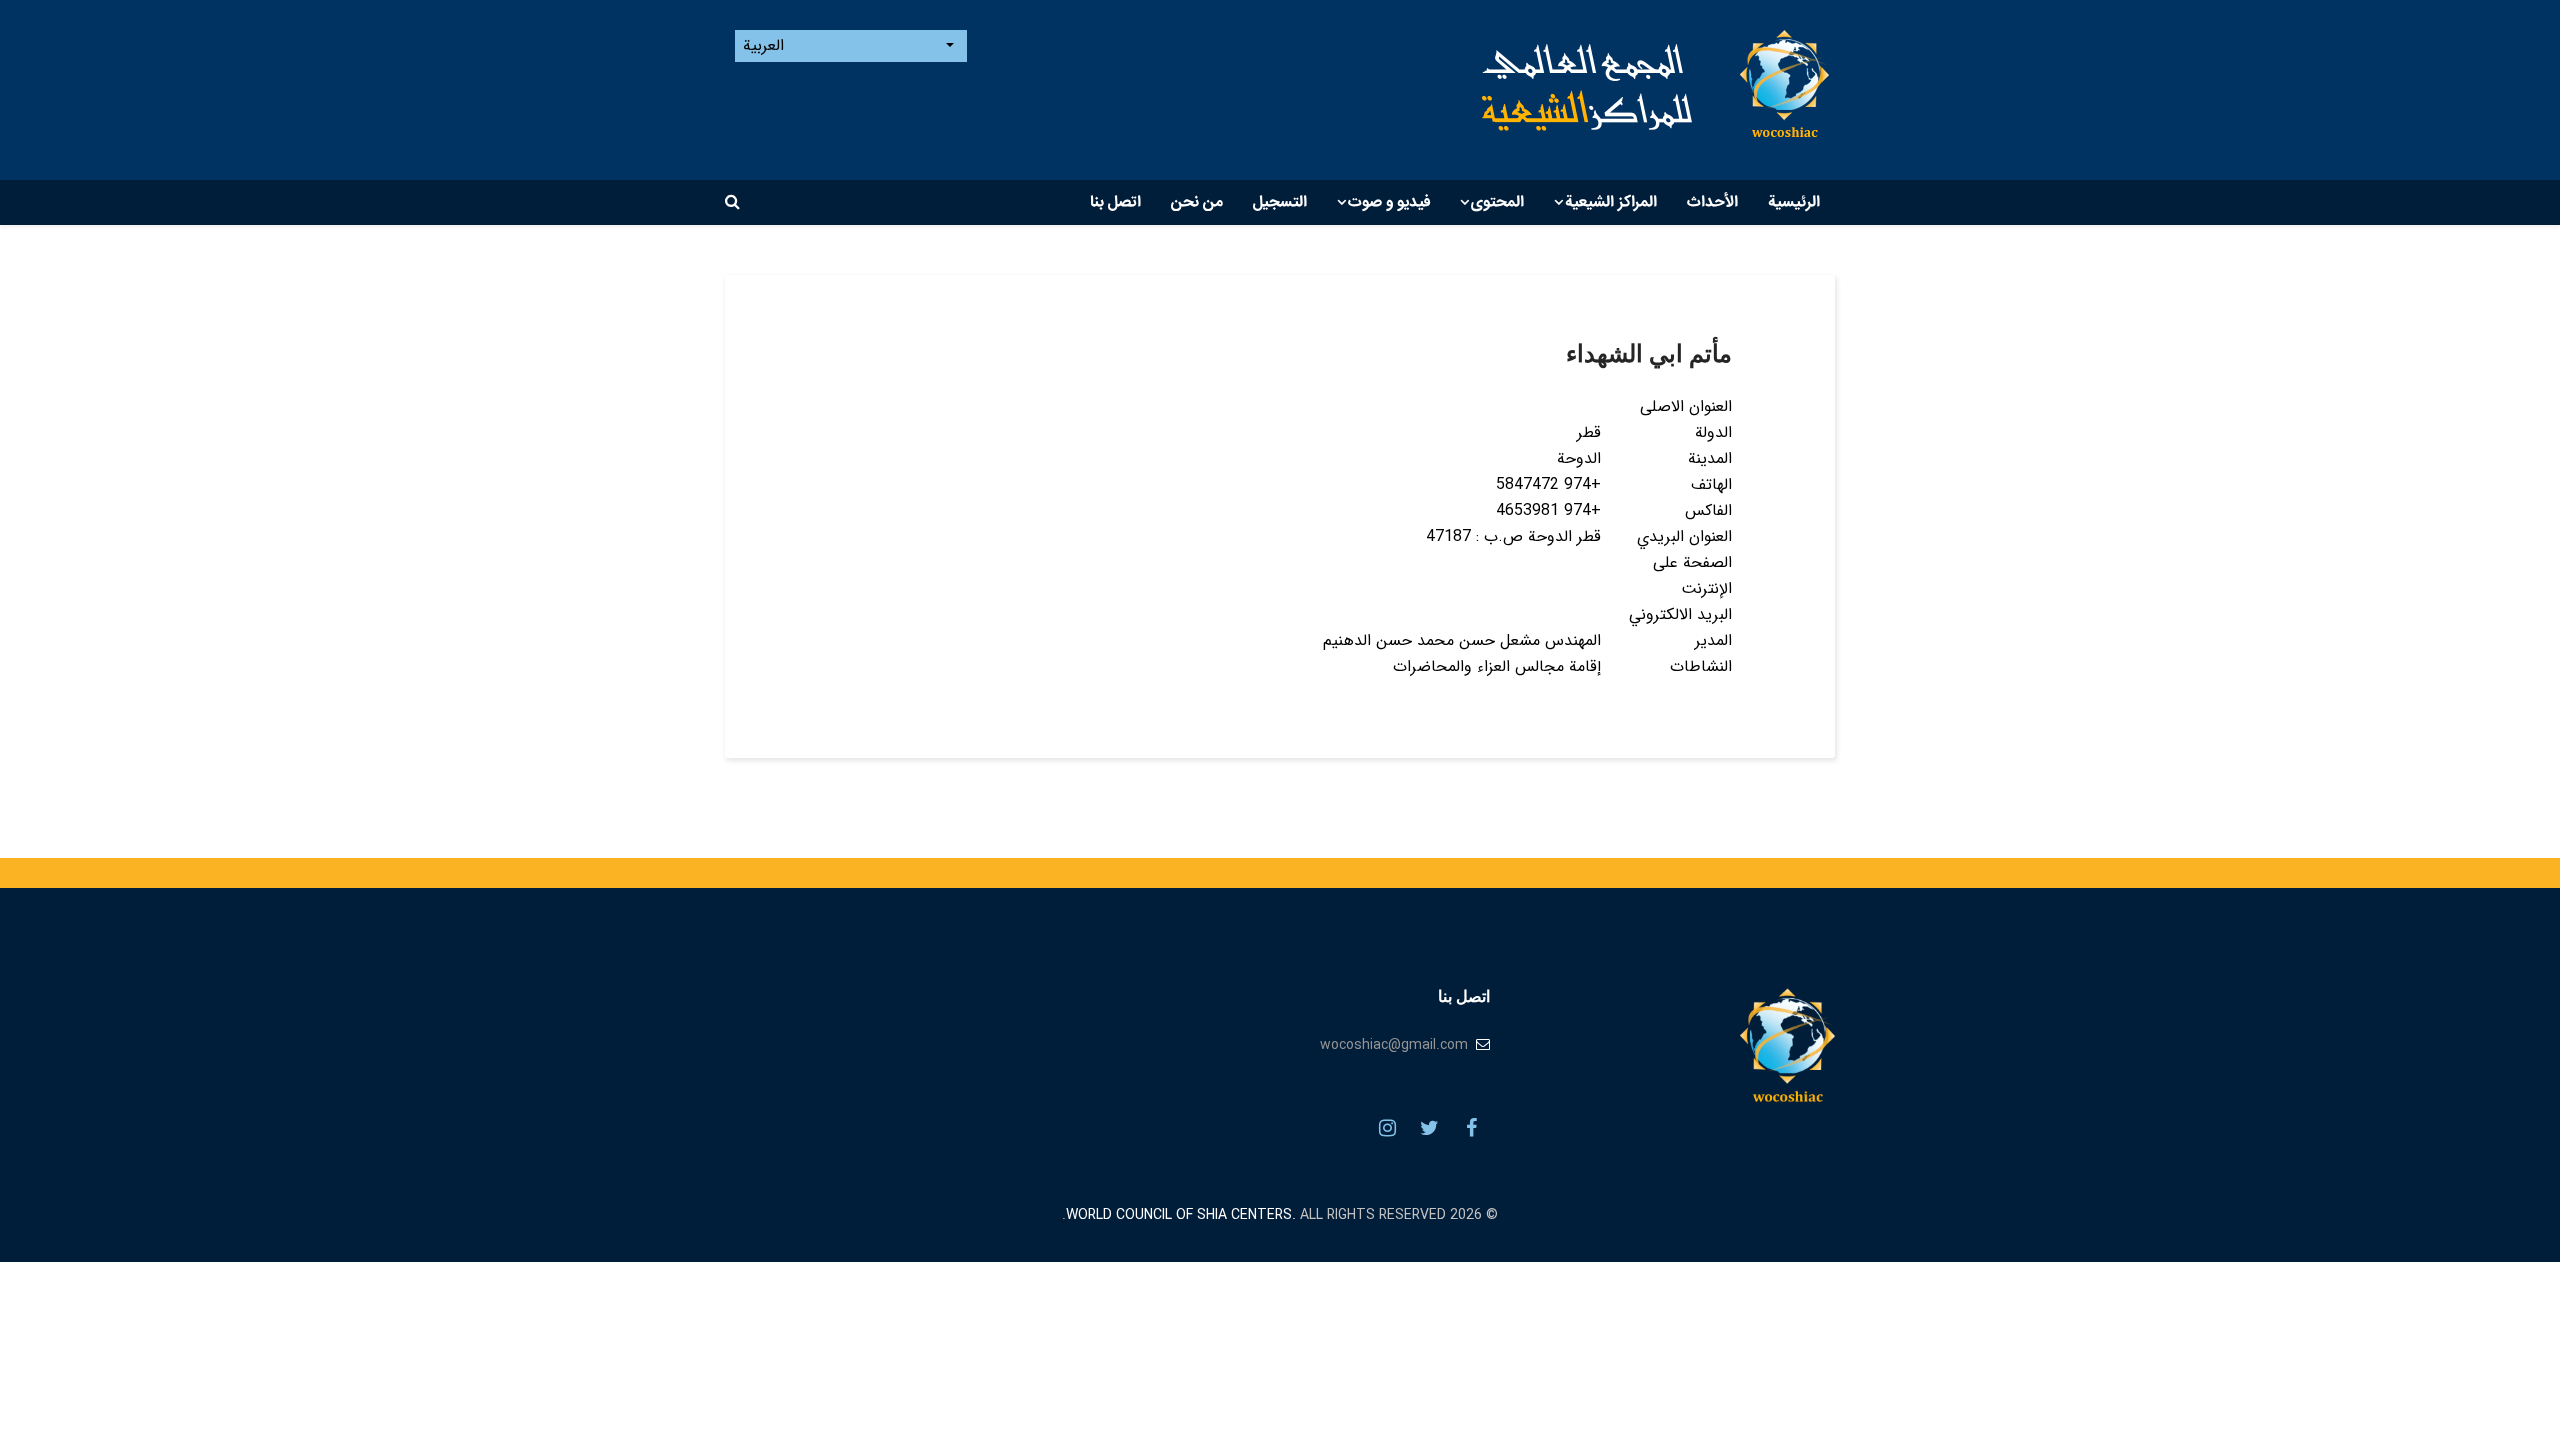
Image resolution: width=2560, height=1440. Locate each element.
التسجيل (1280, 202)
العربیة (766, 46)
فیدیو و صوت (1389, 202)
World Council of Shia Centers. (1181, 1215)
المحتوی (1497, 202)
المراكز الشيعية (1611, 202)
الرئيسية (1794, 202)
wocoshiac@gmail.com (1394, 1045)
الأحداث (1712, 202)
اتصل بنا (1115, 202)
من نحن (1197, 202)
